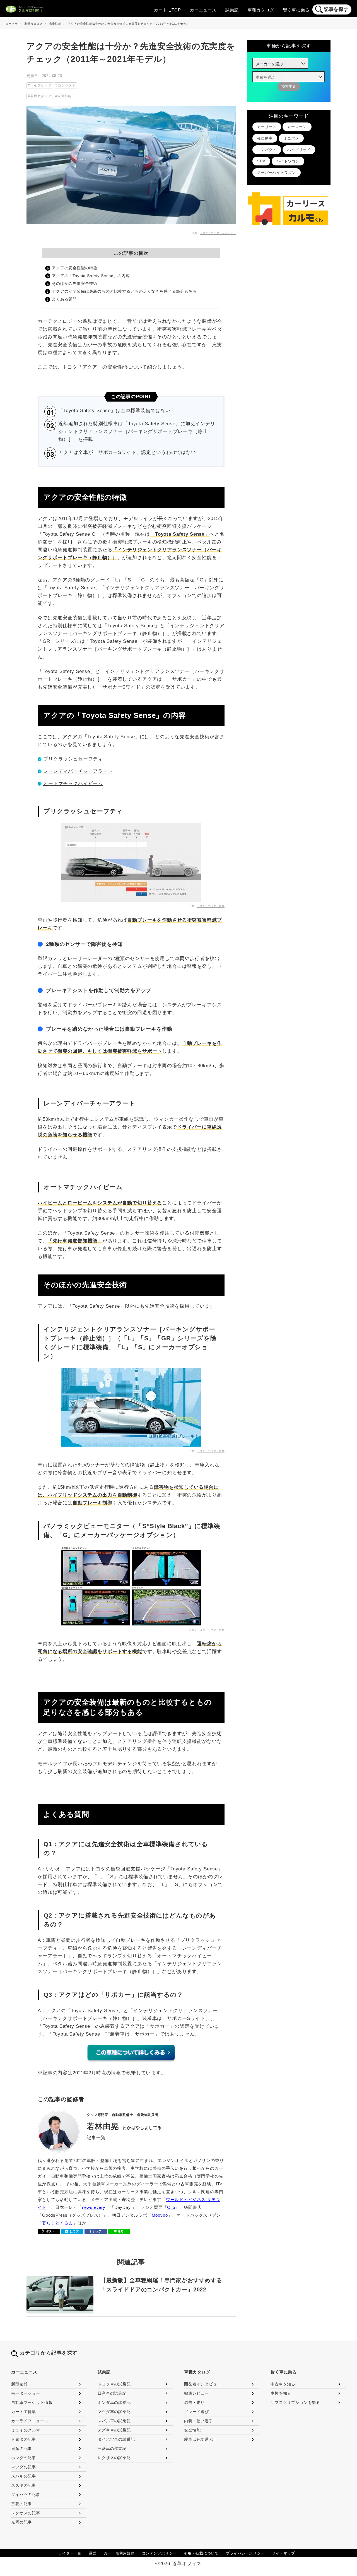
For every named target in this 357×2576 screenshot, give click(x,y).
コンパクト (67, 85)
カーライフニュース (30, 2421)
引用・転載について (202, 2553)
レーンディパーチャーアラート (78, 771)
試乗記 (232, 10)
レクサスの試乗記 (114, 2458)
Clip (171, 2207)
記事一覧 (96, 2138)
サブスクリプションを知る (295, 2402)
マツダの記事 (24, 2467)
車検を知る (281, 2393)
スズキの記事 (24, 2485)
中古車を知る (283, 2384)
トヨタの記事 (24, 2439)
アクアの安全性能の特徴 (75, 268)
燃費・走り (194, 2402)
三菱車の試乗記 (112, 2448)
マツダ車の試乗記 (114, 2412)
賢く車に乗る (296, 10)
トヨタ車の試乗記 (114, 2384)
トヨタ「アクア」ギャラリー (218, 233)
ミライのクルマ (26, 2430)
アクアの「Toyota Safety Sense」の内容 (91, 276)
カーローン (297, 127)
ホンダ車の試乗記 (114, 2402)
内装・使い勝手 (199, 2421)
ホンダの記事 (24, 2458)
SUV (261, 161)
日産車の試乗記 (112, 2393)
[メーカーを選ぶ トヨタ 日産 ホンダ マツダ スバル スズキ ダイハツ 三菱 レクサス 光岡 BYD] (280, 63)
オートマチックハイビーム (73, 784)
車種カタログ (261, 10)
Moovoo (160, 2215)
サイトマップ (284, 2553)
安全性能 (65, 96)
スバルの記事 (24, 2476)
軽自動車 (265, 138)
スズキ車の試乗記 (114, 2430)
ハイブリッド (41, 85)
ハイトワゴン (288, 161)
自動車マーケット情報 (32, 2402)
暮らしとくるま (58, 2223)
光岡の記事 (21, 2522)
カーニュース (203, 10)
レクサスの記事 (26, 2513)
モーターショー (26, 2393)
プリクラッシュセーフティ (73, 759)
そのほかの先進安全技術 (75, 283)
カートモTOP (167, 10)
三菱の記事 (21, 2504)
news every (94, 2207)
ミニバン (291, 138)
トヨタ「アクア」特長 (211, 906)
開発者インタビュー (203, 2384)
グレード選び (196, 2412)
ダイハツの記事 (26, 2495)
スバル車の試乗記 (114, 2421)
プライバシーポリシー (245, 2553)
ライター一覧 (70, 2553)
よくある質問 (64, 299)
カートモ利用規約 (119, 2553)
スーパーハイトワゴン (277, 173)
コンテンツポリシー (159, 2553)
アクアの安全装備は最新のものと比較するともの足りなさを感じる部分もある (124, 291)
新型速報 (19, 2384)
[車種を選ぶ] (289, 77)
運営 (93, 2553)
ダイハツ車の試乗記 (116, 2439)
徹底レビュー (196, 2393)
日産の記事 (21, 2448)
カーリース (267, 127)
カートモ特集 (24, 2412)
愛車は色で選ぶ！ (201, 2439)
